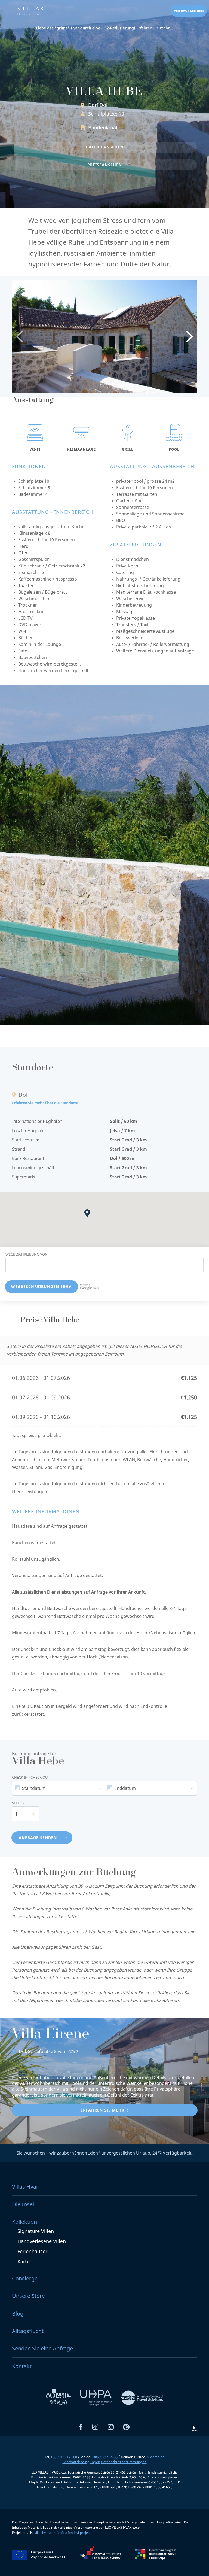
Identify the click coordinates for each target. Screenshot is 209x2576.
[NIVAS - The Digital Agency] (194, 2428)
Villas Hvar (25, 2187)
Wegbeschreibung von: (27, 1254)
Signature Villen (36, 2231)
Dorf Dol (98, 105)
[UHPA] (97, 2397)
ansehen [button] (105, 147)
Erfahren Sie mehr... (105, 28)
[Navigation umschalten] (9, 12)
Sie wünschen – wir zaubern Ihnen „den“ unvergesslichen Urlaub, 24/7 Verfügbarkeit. (105, 2153)
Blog (18, 2314)
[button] (89, 1215)
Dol (22, 2051)
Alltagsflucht (28, 2331)
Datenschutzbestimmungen (124, 2462)
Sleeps (18, 1803)
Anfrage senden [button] (189, 11)
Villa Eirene (51, 2035)
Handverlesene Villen (42, 2241)
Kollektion (24, 2222)
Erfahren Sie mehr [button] (102, 2110)
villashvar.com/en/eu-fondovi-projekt (63, 2533)
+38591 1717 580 (64, 2457)
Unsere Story (28, 2296)
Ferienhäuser (32, 2251)
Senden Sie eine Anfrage (42, 2348)
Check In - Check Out (31, 1777)
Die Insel (23, 2204)
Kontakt (22, 2366)
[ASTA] (142, 2397)
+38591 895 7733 (104, 2457)
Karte (24, 2261)
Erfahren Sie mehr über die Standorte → (47, 1103)
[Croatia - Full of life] (59, 2397)
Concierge (25, 2278)
